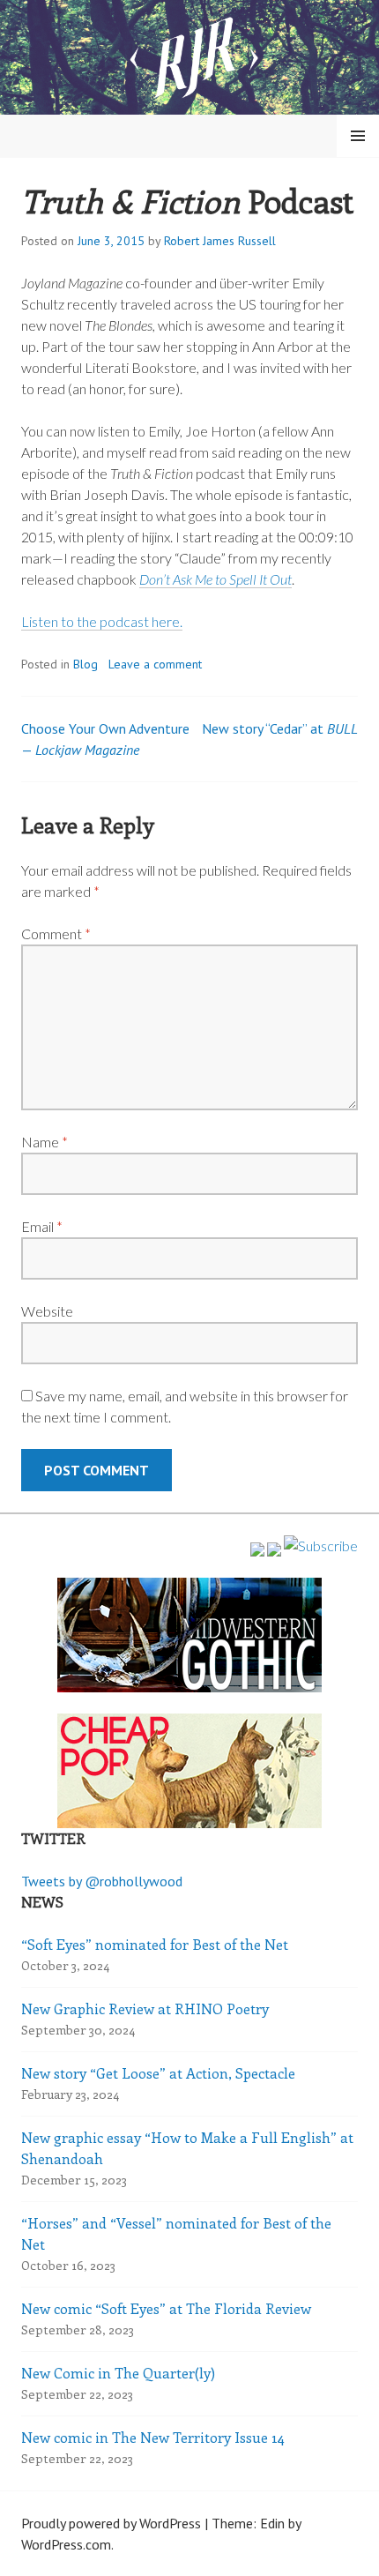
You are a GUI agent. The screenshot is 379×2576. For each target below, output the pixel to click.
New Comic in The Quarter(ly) (118, 2373)
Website (47, 1311)
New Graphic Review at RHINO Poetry (145, 2009)
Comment (56, 933)
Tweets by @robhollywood (102, 1881)
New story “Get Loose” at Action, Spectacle (158, 2073)
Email (42, 1226)
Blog (85, 664)
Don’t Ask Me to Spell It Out (216, 579)
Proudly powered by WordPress (111, 2523)
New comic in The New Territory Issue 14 (153, 2437)
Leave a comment (155, 664)
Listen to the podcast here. (102, 621)
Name (45, 1142)
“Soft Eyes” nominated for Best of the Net (155, 1944)
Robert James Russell (220, 241)
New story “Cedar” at (280, 728)
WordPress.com (66, 2544)
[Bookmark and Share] (321, 1546)
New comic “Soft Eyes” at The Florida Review (166, 2308)
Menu (358, 136)
